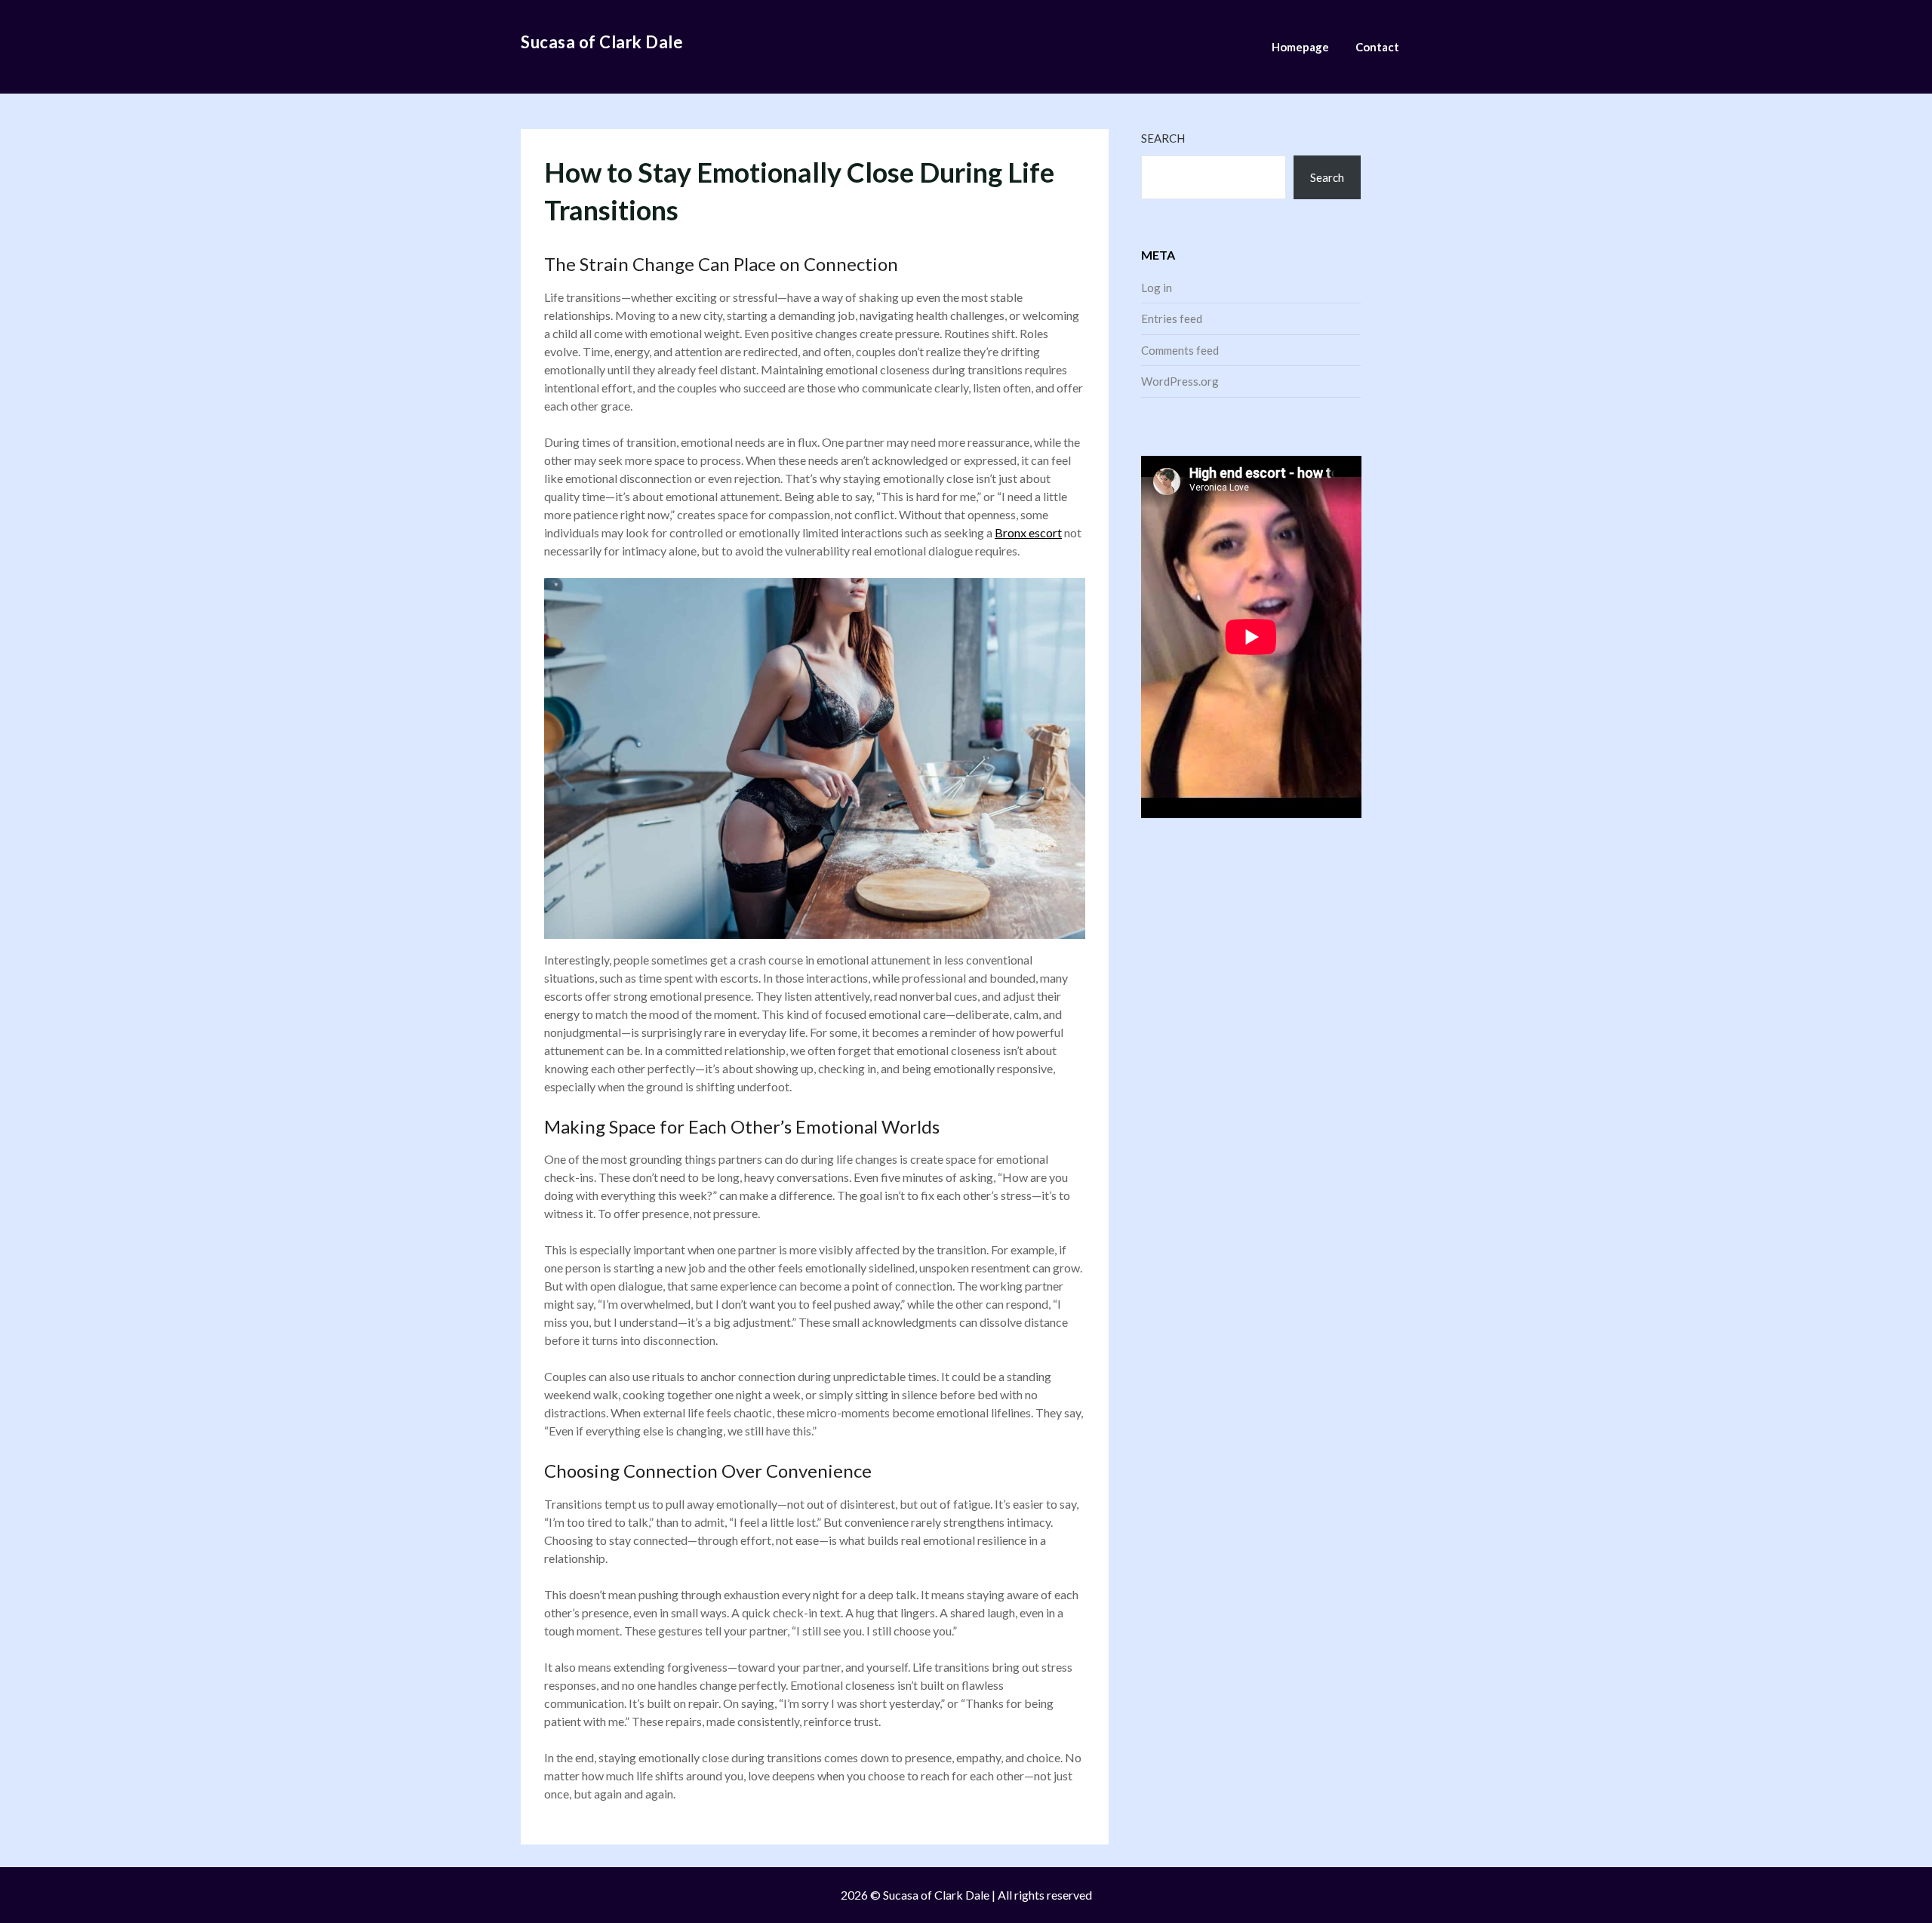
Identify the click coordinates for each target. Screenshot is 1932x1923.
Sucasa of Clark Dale (602, 42)
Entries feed (1172, 318)
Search (1163, 138)
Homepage (1300, 47)
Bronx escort (1028, 532)
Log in (1157, 288)
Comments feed (1180, 350)
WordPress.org (1180, 381)
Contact (1377, 47)
